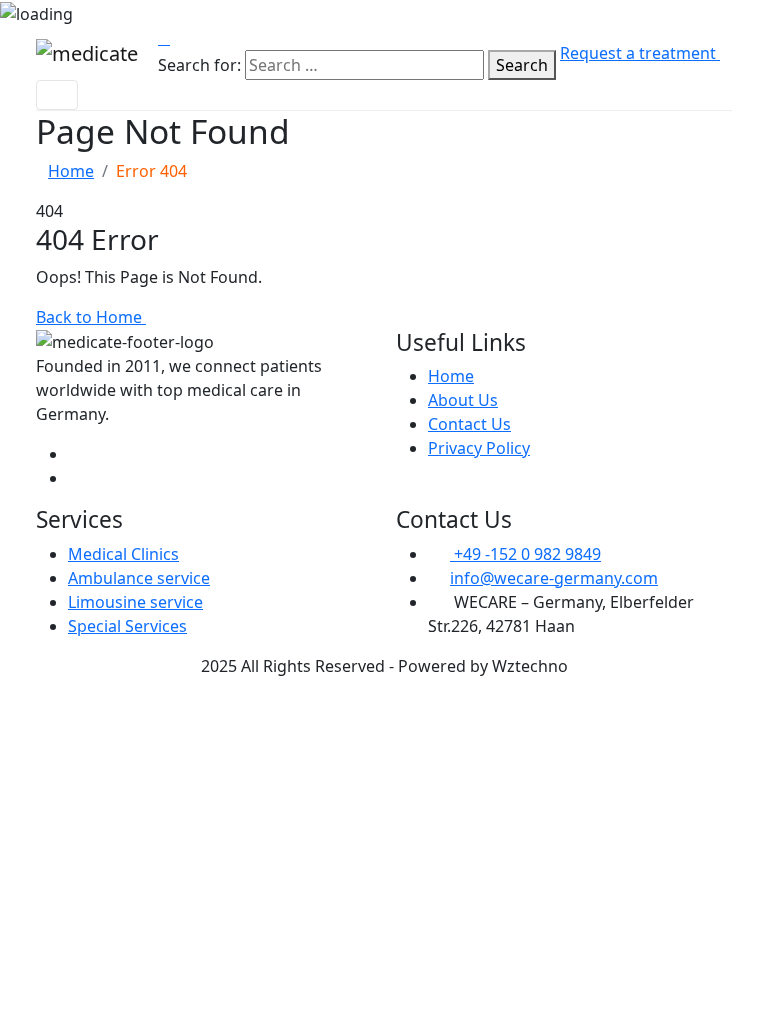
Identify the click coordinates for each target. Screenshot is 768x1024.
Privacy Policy (479, 448)
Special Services (127, 626)
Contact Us (469, 424)
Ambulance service (139, 578)
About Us (463, 400)
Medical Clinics (123, 554)
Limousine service (135, 602)
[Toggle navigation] (57, 95)
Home (71, 171)
